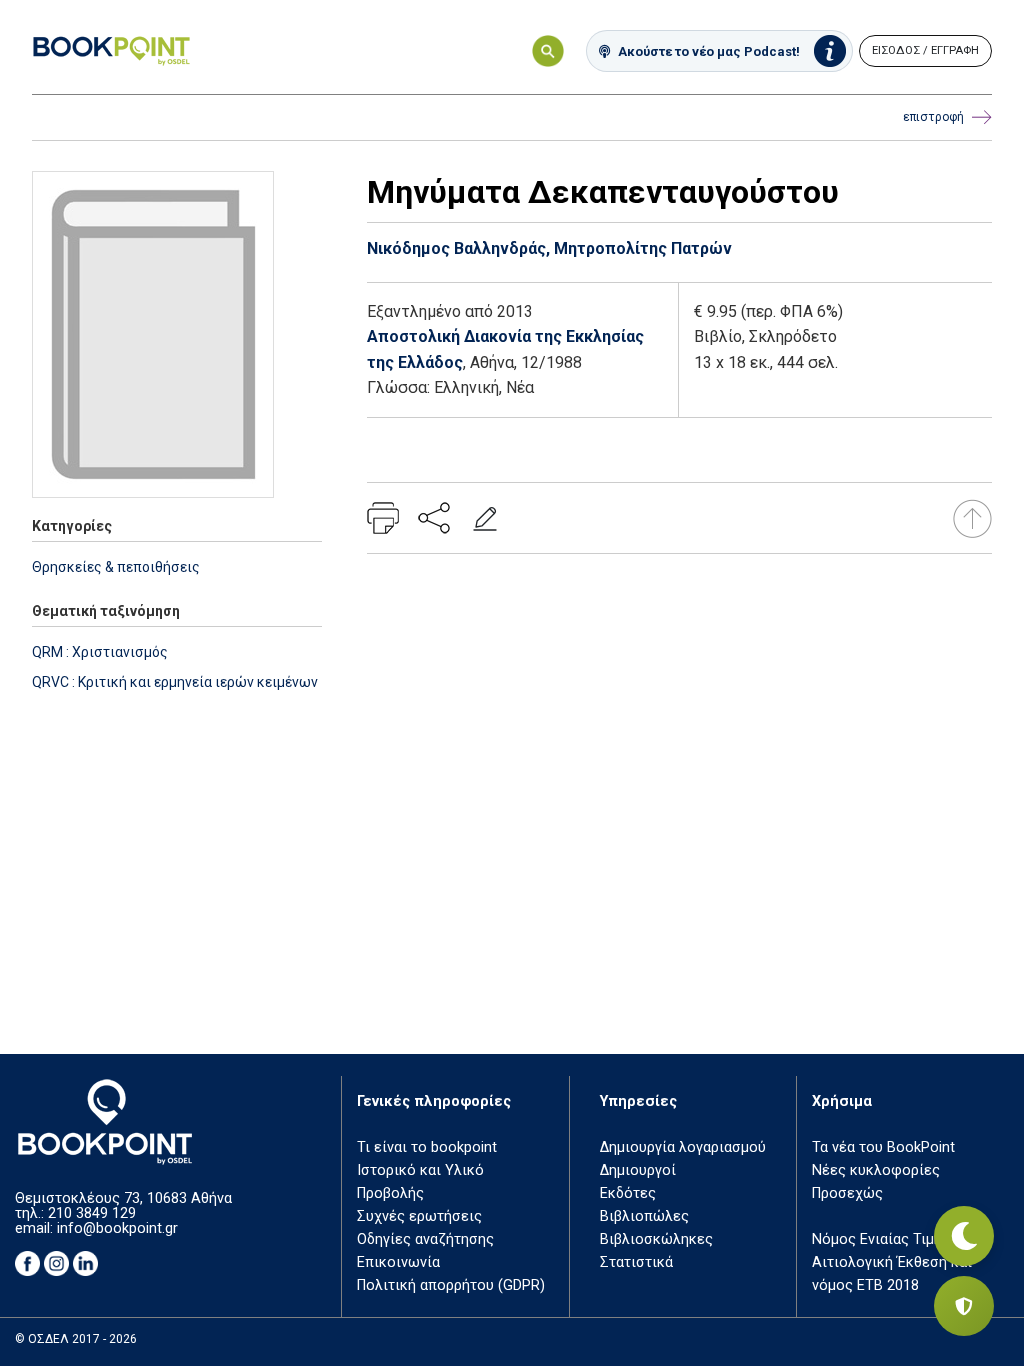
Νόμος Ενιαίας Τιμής (881, 1239)
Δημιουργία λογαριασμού (683, 1147)
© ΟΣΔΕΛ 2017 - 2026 (76, 1339)
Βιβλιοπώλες (644, 1216)
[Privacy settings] (964, 1306)
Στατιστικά (636, 1262)
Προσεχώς (847, 1193)
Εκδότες (628, 1193)
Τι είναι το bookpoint (427, 1147)
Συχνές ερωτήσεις (419, 1216)
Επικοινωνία (398, 1262)
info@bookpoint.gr (117, 1228)
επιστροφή (933, 117)
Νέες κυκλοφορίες (876, 1170)
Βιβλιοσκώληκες (656, 1239)
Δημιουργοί (638, 1170)
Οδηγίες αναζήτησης (425, 1239)
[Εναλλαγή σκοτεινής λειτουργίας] (964, 1236)
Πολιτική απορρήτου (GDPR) (451, 1285)
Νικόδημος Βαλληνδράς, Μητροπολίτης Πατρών (549, 248)
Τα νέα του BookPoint (883, 1147)
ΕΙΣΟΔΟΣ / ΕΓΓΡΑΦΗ (925, 50)
